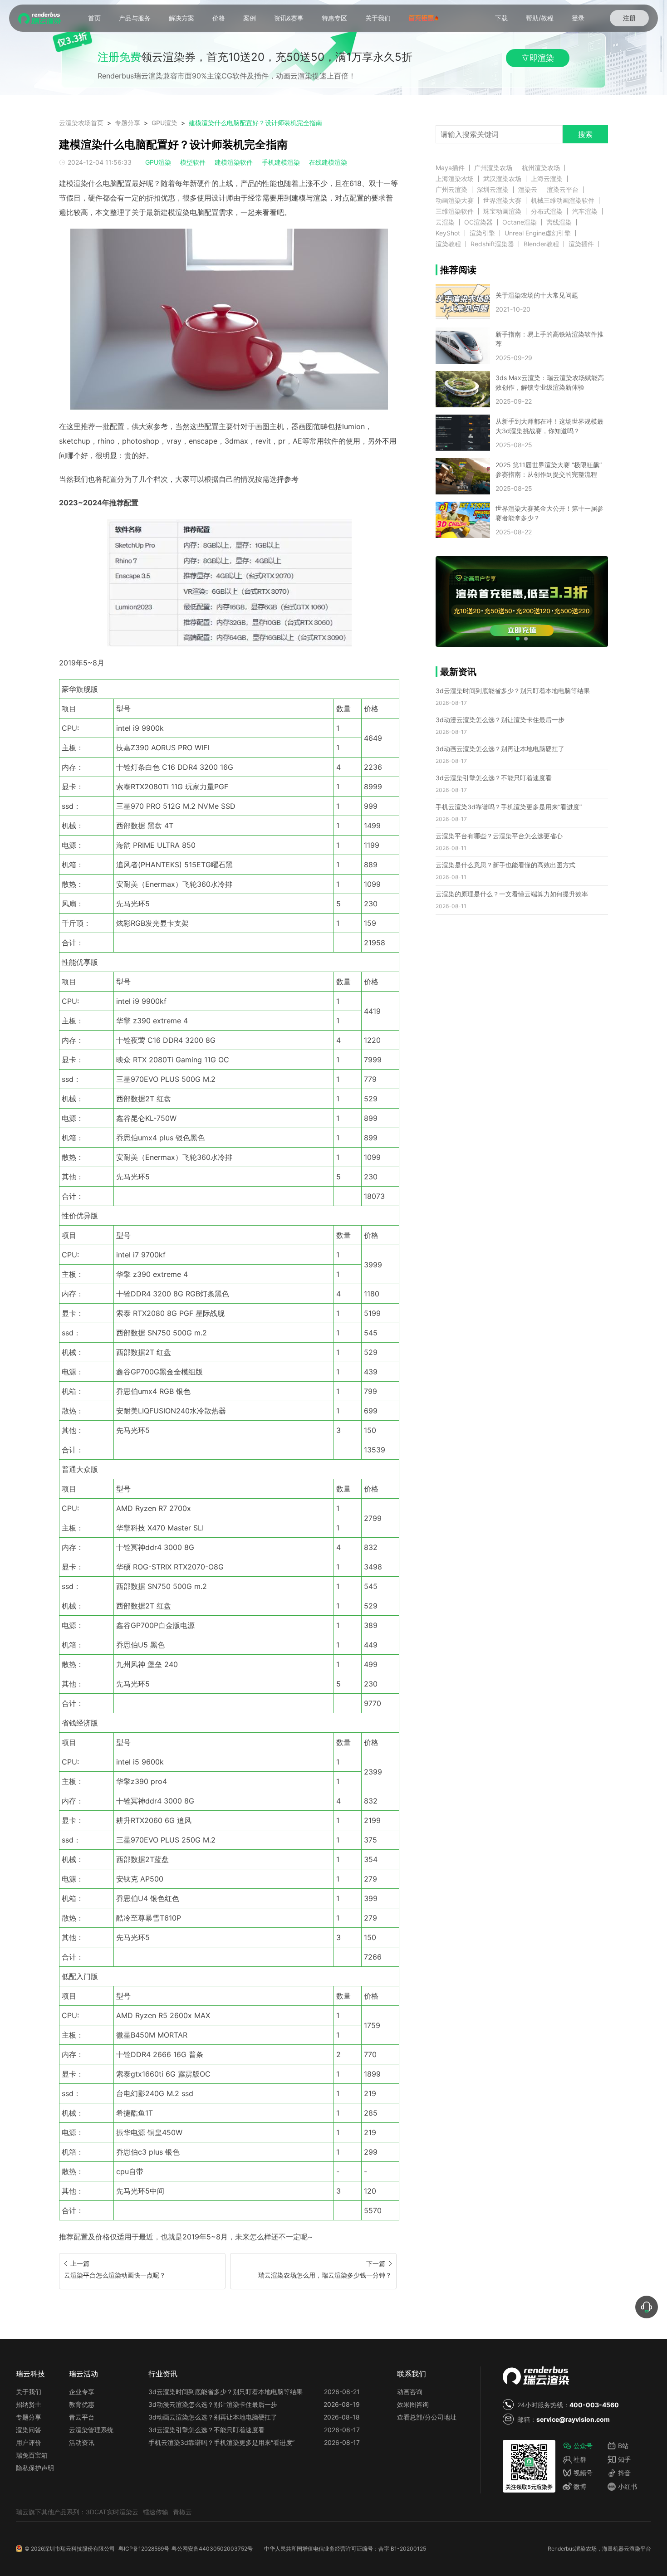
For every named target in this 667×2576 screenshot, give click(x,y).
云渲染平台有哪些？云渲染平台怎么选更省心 (499, 836)
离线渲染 (559, 222)
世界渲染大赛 (502, 200)
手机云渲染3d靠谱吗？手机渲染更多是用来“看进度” (509, 807)
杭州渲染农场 (541, 168)
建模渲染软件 (234, 162)
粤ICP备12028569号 (144, 2549)
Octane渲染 (520, 222)
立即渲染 (538, 58)
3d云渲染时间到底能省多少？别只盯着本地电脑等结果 (513, 691)
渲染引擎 (482, 233)
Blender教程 (541, 244)
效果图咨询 (413, 2404)
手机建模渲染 (281, 162)
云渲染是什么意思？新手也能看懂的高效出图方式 (505, 865)
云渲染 (445, 222)
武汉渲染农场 (502, 179)
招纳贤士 (29, 2404)
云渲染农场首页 (81, 123)
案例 (250, 18)
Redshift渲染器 (492, 244)
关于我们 (378, 18)
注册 (629, 18)
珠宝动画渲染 (502, 211)
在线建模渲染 (328, 162)
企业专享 (82, 2392)
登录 (578, 18)
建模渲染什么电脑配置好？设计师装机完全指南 (255, 123)
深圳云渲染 (493, 190)
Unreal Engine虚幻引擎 (538, 233)
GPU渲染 (164, 123)
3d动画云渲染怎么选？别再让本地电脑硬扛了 (500, 749)
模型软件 (193, 162)
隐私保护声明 (35, 2468)
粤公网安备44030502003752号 (212, 2549)
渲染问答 (29, 2430)
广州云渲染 (451, 190)
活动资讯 (82, 2442)
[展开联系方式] (647, 2307)
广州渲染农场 (493, 168)
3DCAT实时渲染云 (112, 2512)
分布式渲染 (547, 211)
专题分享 (128, 123)
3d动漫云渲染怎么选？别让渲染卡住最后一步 (500, 720)
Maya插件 (450, 168)
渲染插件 (581, 244)
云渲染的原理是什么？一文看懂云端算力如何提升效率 (512, 894)
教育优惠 (82, 2404)
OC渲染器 (478, 222)
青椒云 (182, 2512)
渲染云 (528, 190)
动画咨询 (410, 2392)
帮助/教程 (540, 18)
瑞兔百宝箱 (32, 2455)
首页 (94, 18)
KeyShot (448, 233)
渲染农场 (586, 2549)
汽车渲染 (585, 211)
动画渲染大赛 (455, 200)
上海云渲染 (547, 179)
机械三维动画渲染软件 (563, 200)
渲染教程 (448, 244)
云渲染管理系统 (91, 2430)
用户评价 (29, 2442)
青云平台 (82, 2417)
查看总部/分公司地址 (427, 2417)
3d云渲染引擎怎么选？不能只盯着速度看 (494, 778)
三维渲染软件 (455, 211)
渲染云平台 (563, 190)
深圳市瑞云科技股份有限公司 (79, 2549)
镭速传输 (156, 2512)
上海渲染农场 (455, 179)
